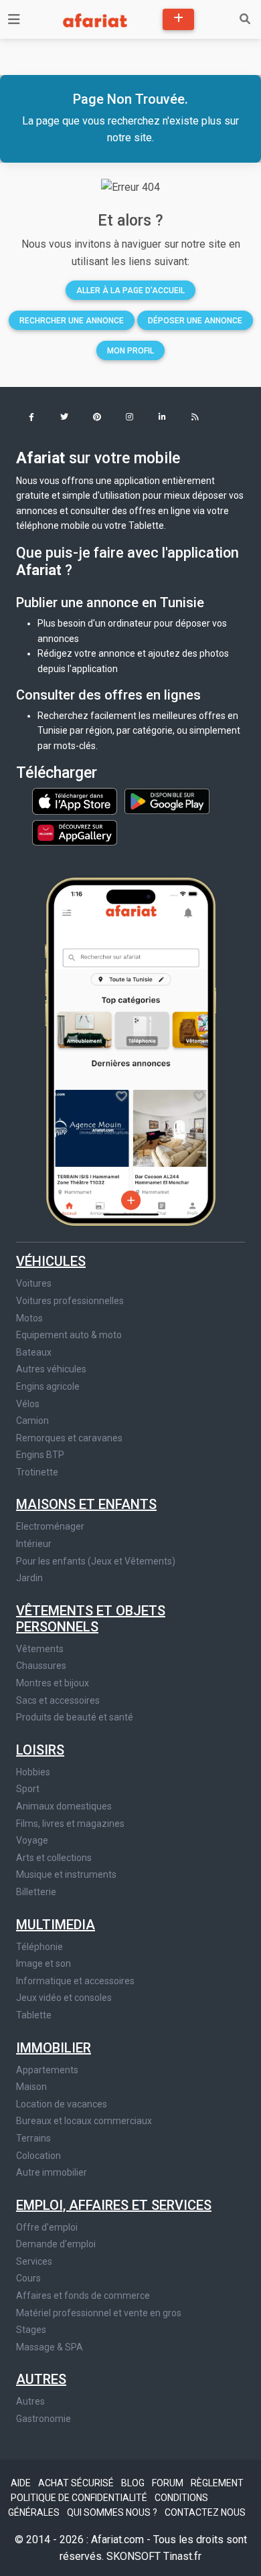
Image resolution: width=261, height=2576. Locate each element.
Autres (41, 2379)
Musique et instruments (66, 1874)
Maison (31, 2087)
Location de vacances (62, 2104)
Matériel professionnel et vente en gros (99, 2313)
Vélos (28, 1404)
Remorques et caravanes (69, 1438)
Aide (22, 2483)
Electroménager (50, 1526)
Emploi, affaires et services (114, 2205)
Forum (169, 2483)
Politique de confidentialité (80, 2498)
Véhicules (51, 1261)
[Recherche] (245, 19)
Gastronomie (43, 2419)
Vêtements (40, 1649)
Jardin (29, 1578)
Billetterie (36, 1892)
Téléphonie (39, 1947)
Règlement (217, 2483)
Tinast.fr (182, 2556)
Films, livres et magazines (70, 1824)
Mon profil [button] (130, 351)
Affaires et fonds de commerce (83, 2296)
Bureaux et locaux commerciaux (84, 2121)
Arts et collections (54, 1858)
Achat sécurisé (77, 2483)
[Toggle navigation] (14, 19)
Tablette (34, 2015)
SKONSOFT (135, 2556)
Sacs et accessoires (58, 1700)
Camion (32, 1421)
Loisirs (40, 1750)
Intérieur (34, 1544)
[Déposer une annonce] (178, 19)
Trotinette (37, 1472)
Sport (28, 1789)
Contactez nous (205, 2512)
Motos (29, 1318)
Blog (134, 2483)
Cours (28, 2278)
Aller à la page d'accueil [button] (130, 291)
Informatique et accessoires (75, 1981)
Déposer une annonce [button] (195, 321)
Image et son (43, 1963)
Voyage (32, 1840)
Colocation (38, 2156)
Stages (31, 2330)
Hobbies (33, 1772)
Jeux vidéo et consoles (64, 1998)
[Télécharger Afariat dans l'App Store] (76, 801)
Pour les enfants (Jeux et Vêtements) (96, 1561)
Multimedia (56, 1925)
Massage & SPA (50, 2347)
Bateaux (34, 1352)
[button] (31, 418)
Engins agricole (48, 1386)
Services (34, 2261)
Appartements (47, 2070)
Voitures (34, 1283)
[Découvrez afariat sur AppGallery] (75, 829)
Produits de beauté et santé (75, 1717)
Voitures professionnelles (70, 1301)
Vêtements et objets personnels (91, 1619)
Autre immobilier (52, 2172)
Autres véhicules (51, 1369)
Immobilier (54, 2048)
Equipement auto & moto (69, 1335)
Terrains (33, 2138)
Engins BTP (40, 1455)
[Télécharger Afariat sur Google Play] (167, 801)
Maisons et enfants (86, 1504)
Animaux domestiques (64, 1806)
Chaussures (41, 1666)
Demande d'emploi (56, 2244)
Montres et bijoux (53, 1683)
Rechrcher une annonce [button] (72, 321)
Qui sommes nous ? (113, 2512)
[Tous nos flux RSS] (195, 418)
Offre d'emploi (47, 2227)
